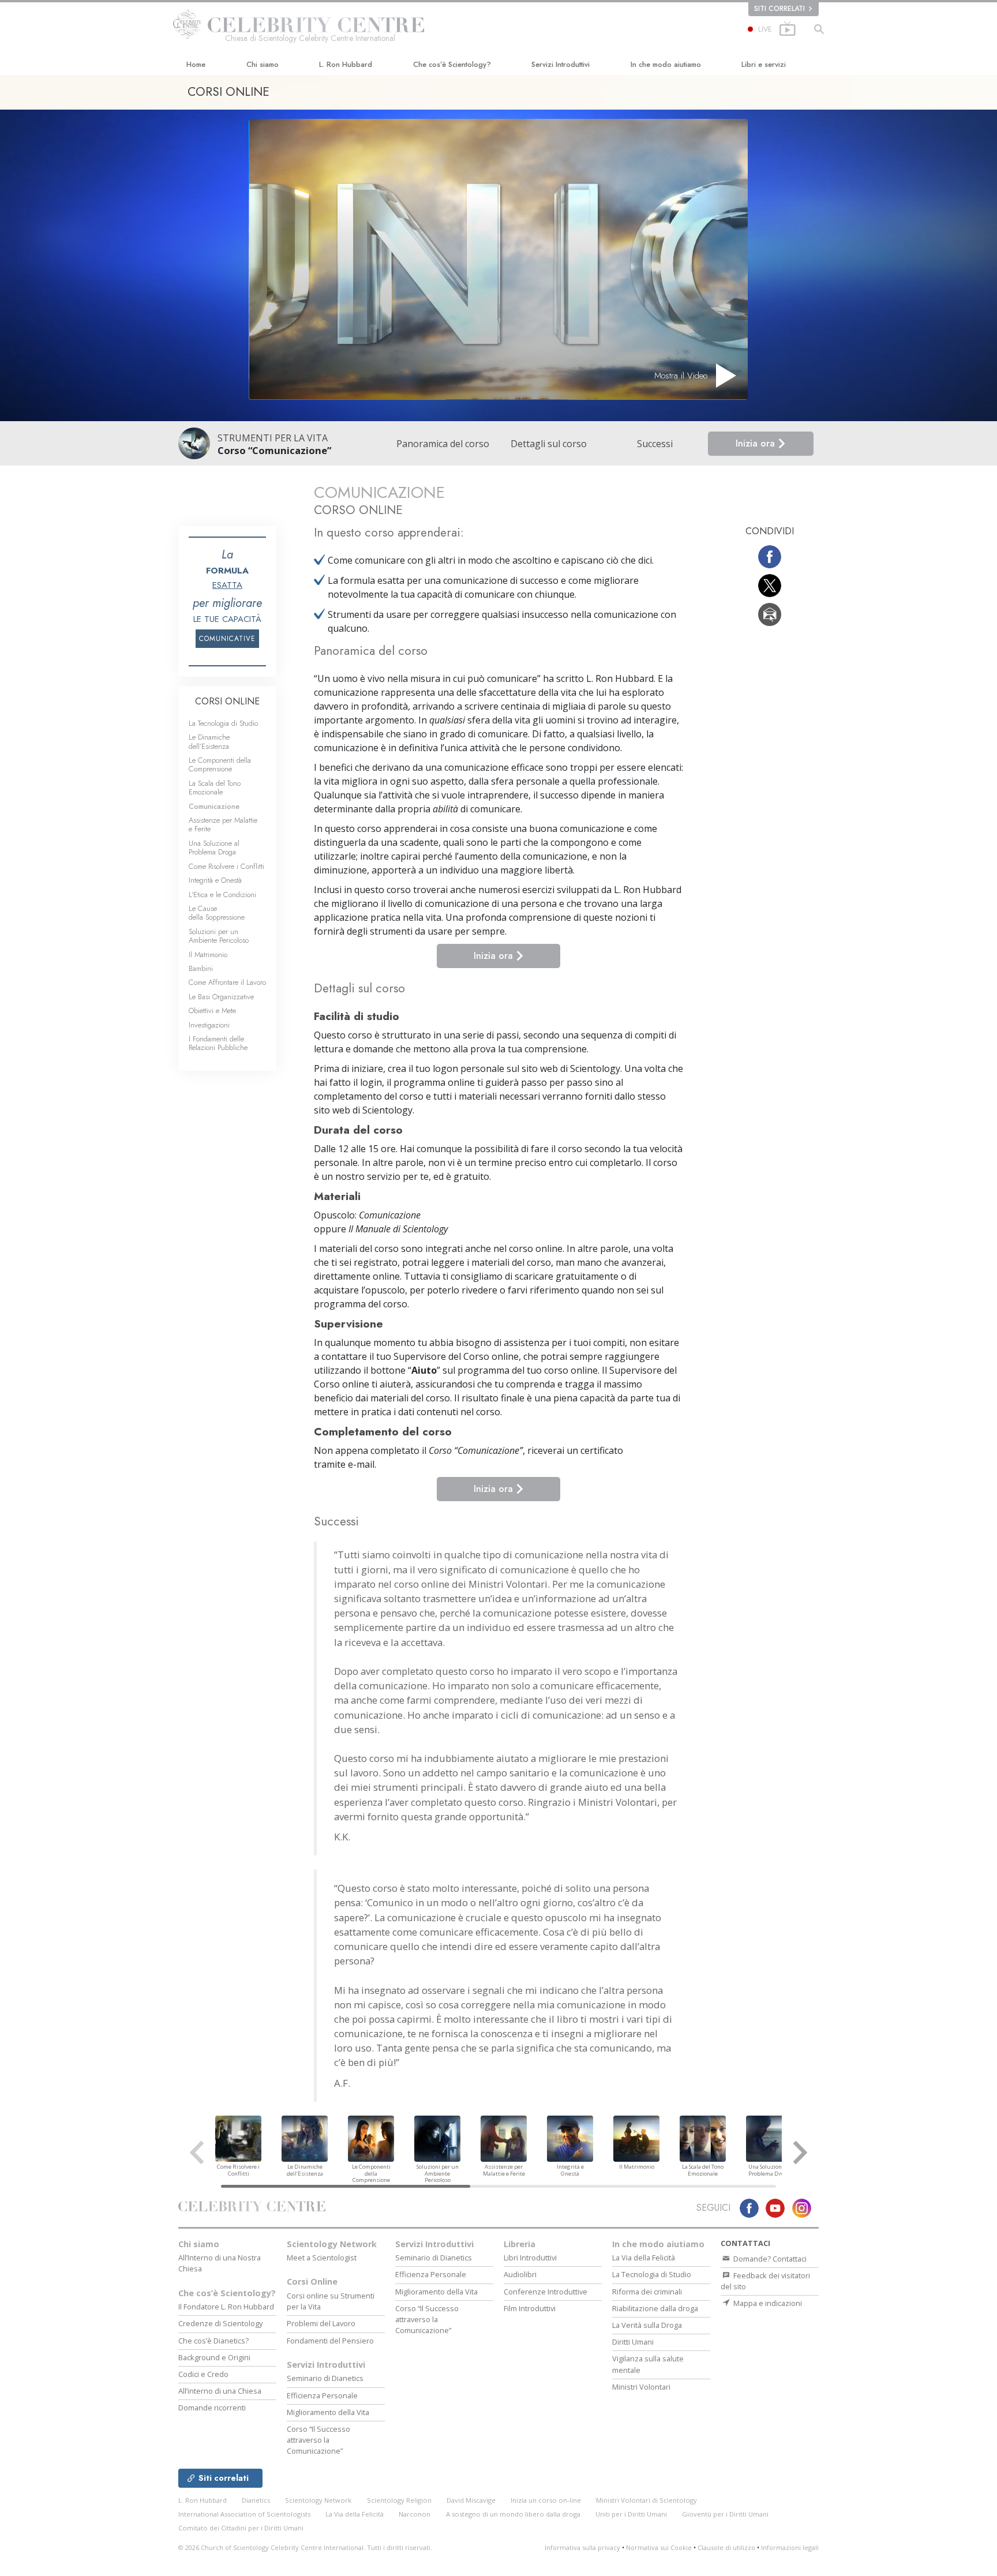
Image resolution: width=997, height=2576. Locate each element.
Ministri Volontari (641, 2387)
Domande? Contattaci (769, 2259)
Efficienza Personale (322, 2395)
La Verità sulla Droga (647, 2325)
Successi (655, 444)
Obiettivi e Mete (212, 1010)
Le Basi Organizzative (221, 997)
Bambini (201, 968)
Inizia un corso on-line (546, 2500)
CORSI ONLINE (227, 701)
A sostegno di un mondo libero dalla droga (513, 2514)
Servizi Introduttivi (561, 64)
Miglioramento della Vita (328, 2412)
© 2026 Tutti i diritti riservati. (305, 2547)
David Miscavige (471, 2500)
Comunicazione (214, 806)
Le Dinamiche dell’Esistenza (209, 741)
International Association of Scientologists (244, 2514)
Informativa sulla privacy (582, 2547)
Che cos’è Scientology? (452, 64)
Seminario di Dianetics (325, 2378)
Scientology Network (332, 2244)
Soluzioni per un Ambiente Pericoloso (219, 936)
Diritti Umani (633, 2342)
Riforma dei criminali (647, 2292)
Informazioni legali (790, 2547)
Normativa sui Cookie (659, 2547)
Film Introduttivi (530, 2308)
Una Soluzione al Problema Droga (214, 848)
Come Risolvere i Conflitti (226, 866)
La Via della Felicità (644, 2258)
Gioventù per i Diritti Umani (725, 2514)
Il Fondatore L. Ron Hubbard (226, 2307)
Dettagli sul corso (549, 444)
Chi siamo (263, 64)
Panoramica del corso (443, 444)
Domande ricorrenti (212, 2408)
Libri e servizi (764, 64)
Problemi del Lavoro (321, 2323)
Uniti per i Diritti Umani (631, 2514)
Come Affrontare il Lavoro (227, 982)
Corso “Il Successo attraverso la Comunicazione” (318, 2440)
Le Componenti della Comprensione (220, 764)
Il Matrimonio (208, 955)
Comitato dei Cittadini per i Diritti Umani (241, 2528)
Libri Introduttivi (530, 2258)
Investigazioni (209, 1025)
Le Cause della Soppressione (217, 913)
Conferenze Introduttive (546, 2292)
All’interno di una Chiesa (220, 2391)
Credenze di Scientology (220, 2323)
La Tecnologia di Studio (223, 723)
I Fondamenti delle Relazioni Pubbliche (218, 1043)
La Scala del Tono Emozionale (215, 788)
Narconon (415, 2514)
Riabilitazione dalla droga (655, 2308)
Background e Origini (214, 2357)
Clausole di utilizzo (726, 2547)
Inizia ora (757, 443)
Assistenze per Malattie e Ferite (223, 824)
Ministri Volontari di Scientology (646, 2500)
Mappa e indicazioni (767, 2303)
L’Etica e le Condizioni (222, 895)
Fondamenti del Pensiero (330, 2341)
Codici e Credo (203, 2374)
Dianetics (256, 2500)
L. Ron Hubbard (346, 64)
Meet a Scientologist (322, 2258)
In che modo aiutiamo (666, 64)
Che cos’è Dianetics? (213, 2341)
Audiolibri (520, 2274)
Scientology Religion (399, 2500)
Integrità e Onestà (215, 880)
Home (196, 64)
